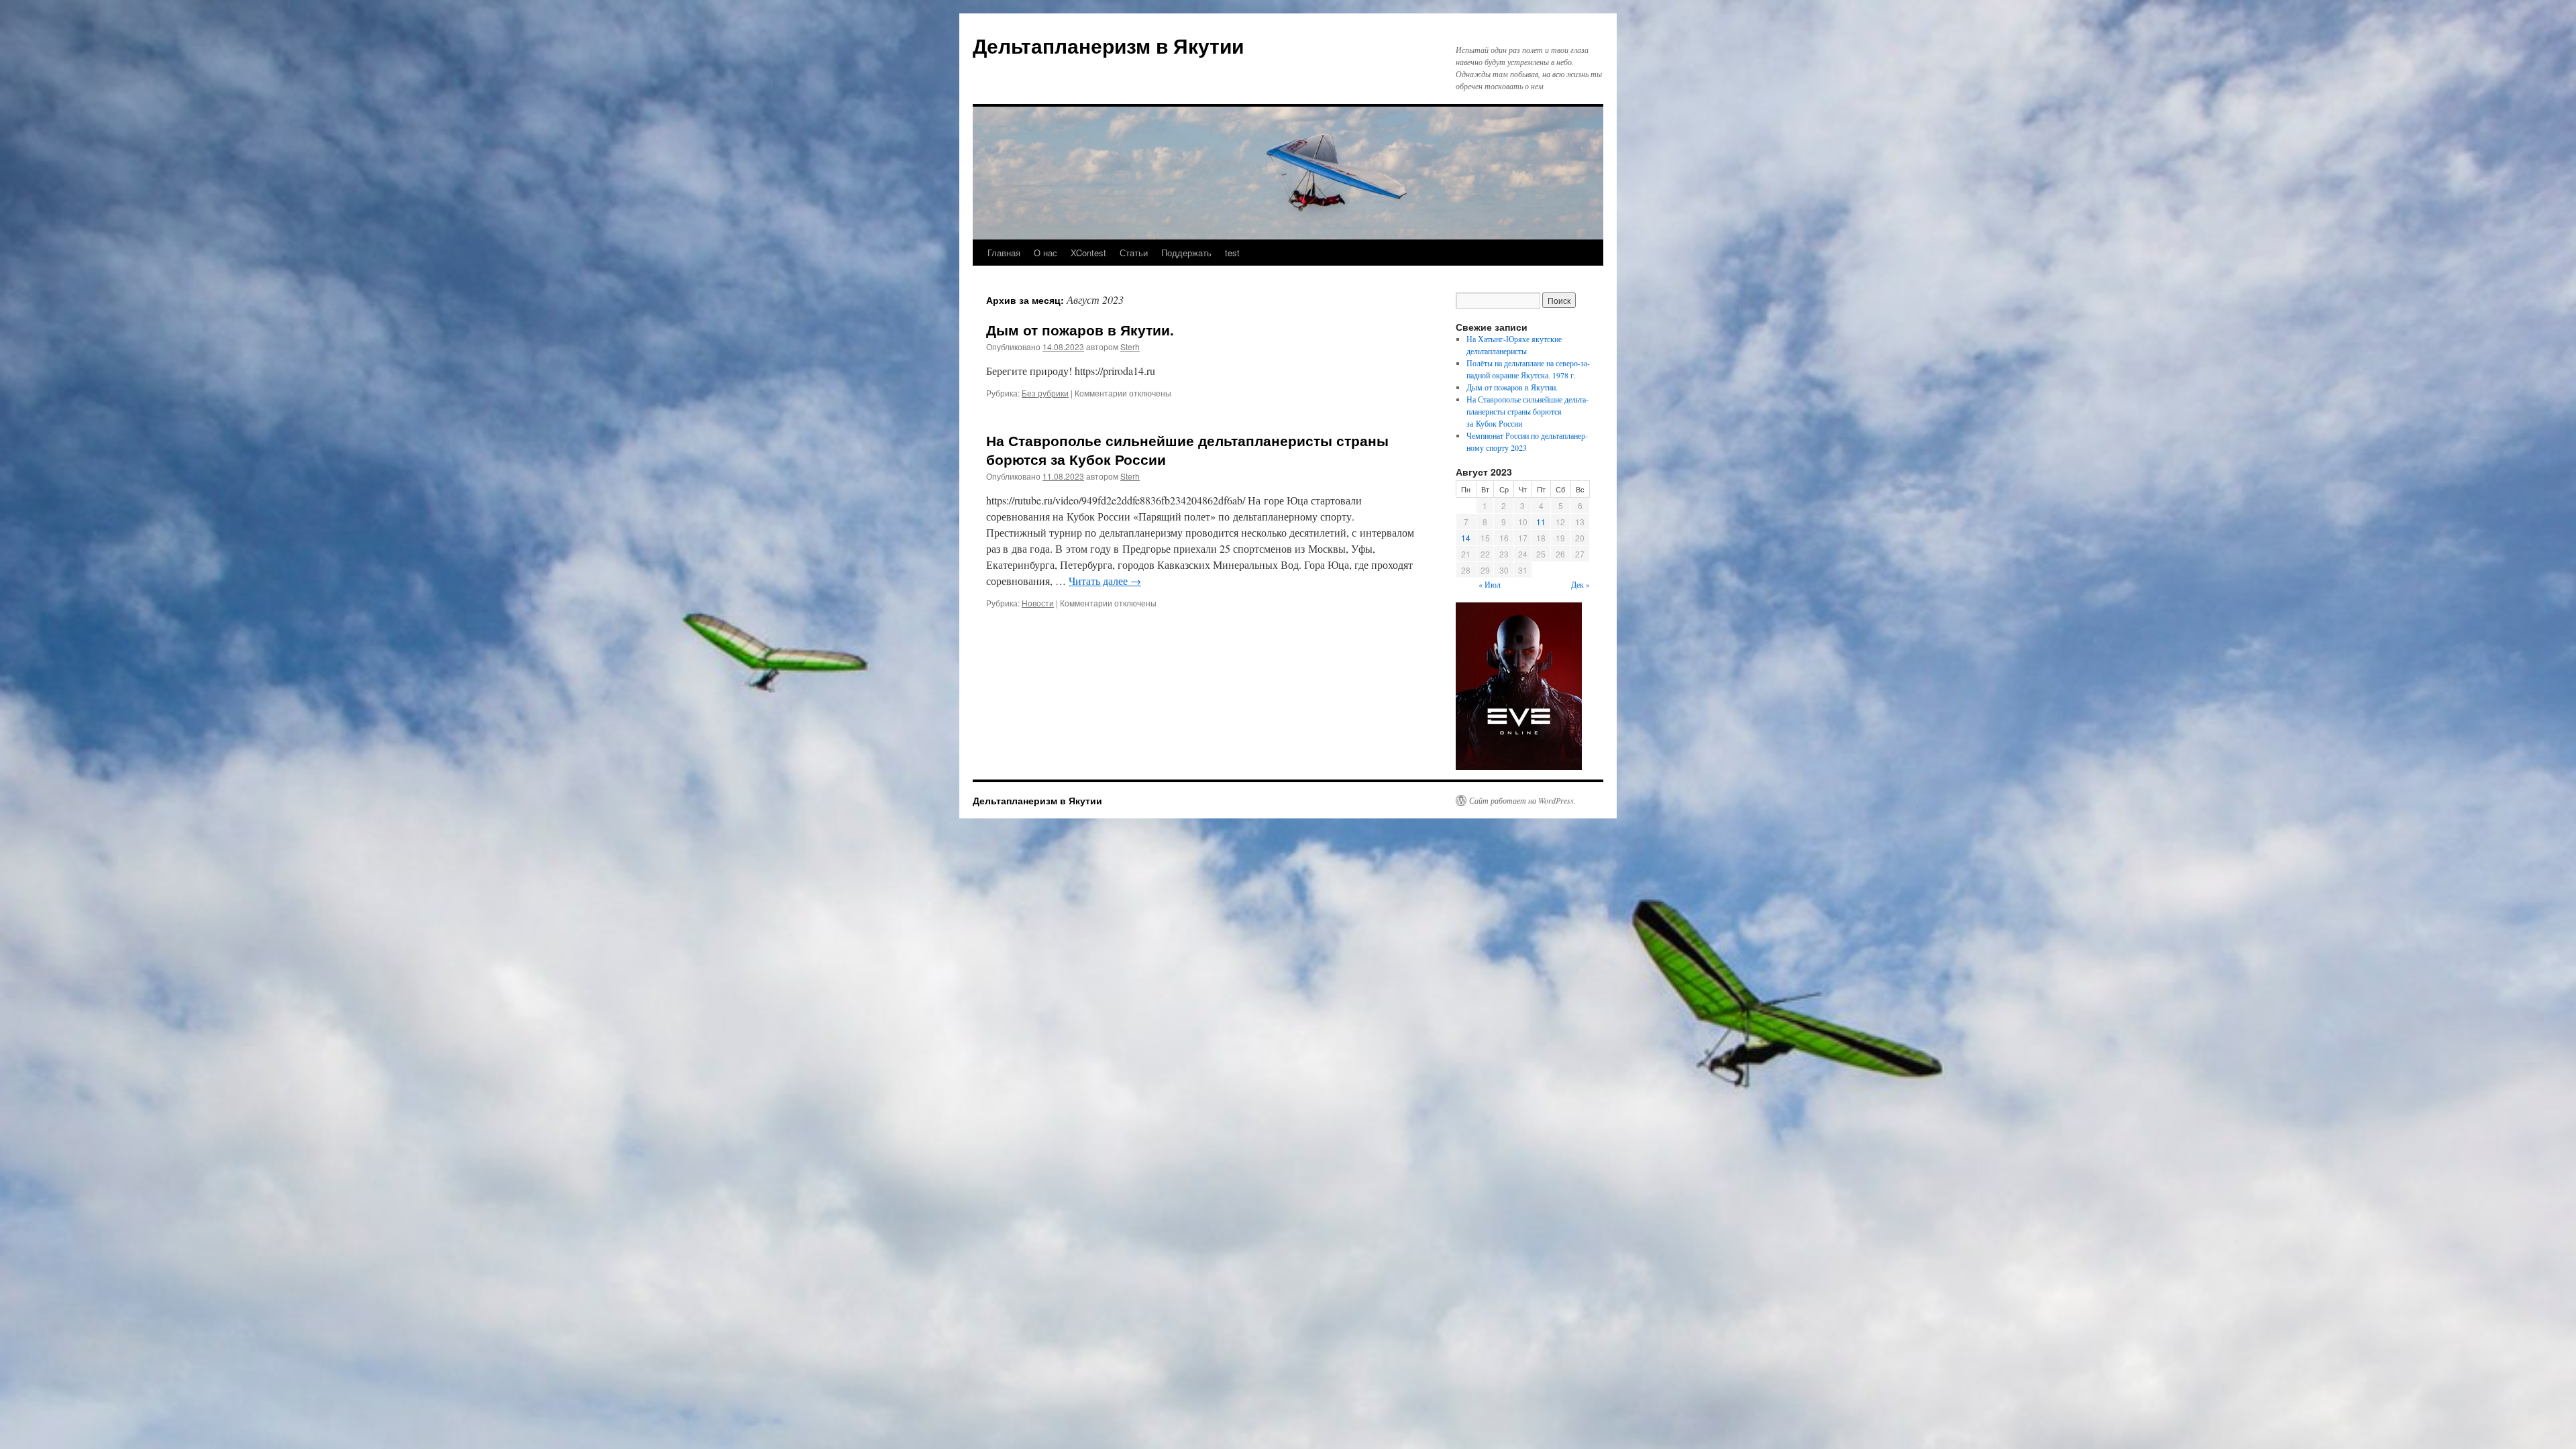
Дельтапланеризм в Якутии (1108, 45)
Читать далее (1105, 581)
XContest (1088, 253)
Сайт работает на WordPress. (1522, 800)
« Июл (1490, 584)
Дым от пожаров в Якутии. (1082, 329)
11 (1541, 522)
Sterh (1130, 346)
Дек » (1580, 584)
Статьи (1134, 253)
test (1232, 253)
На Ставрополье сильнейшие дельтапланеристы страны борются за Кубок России (1187, 449)
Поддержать (1186, 253)
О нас (1045, 253)
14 (1466, 538)
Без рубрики (1045, 393)
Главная (1004, 253)
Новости (1038, 603)
